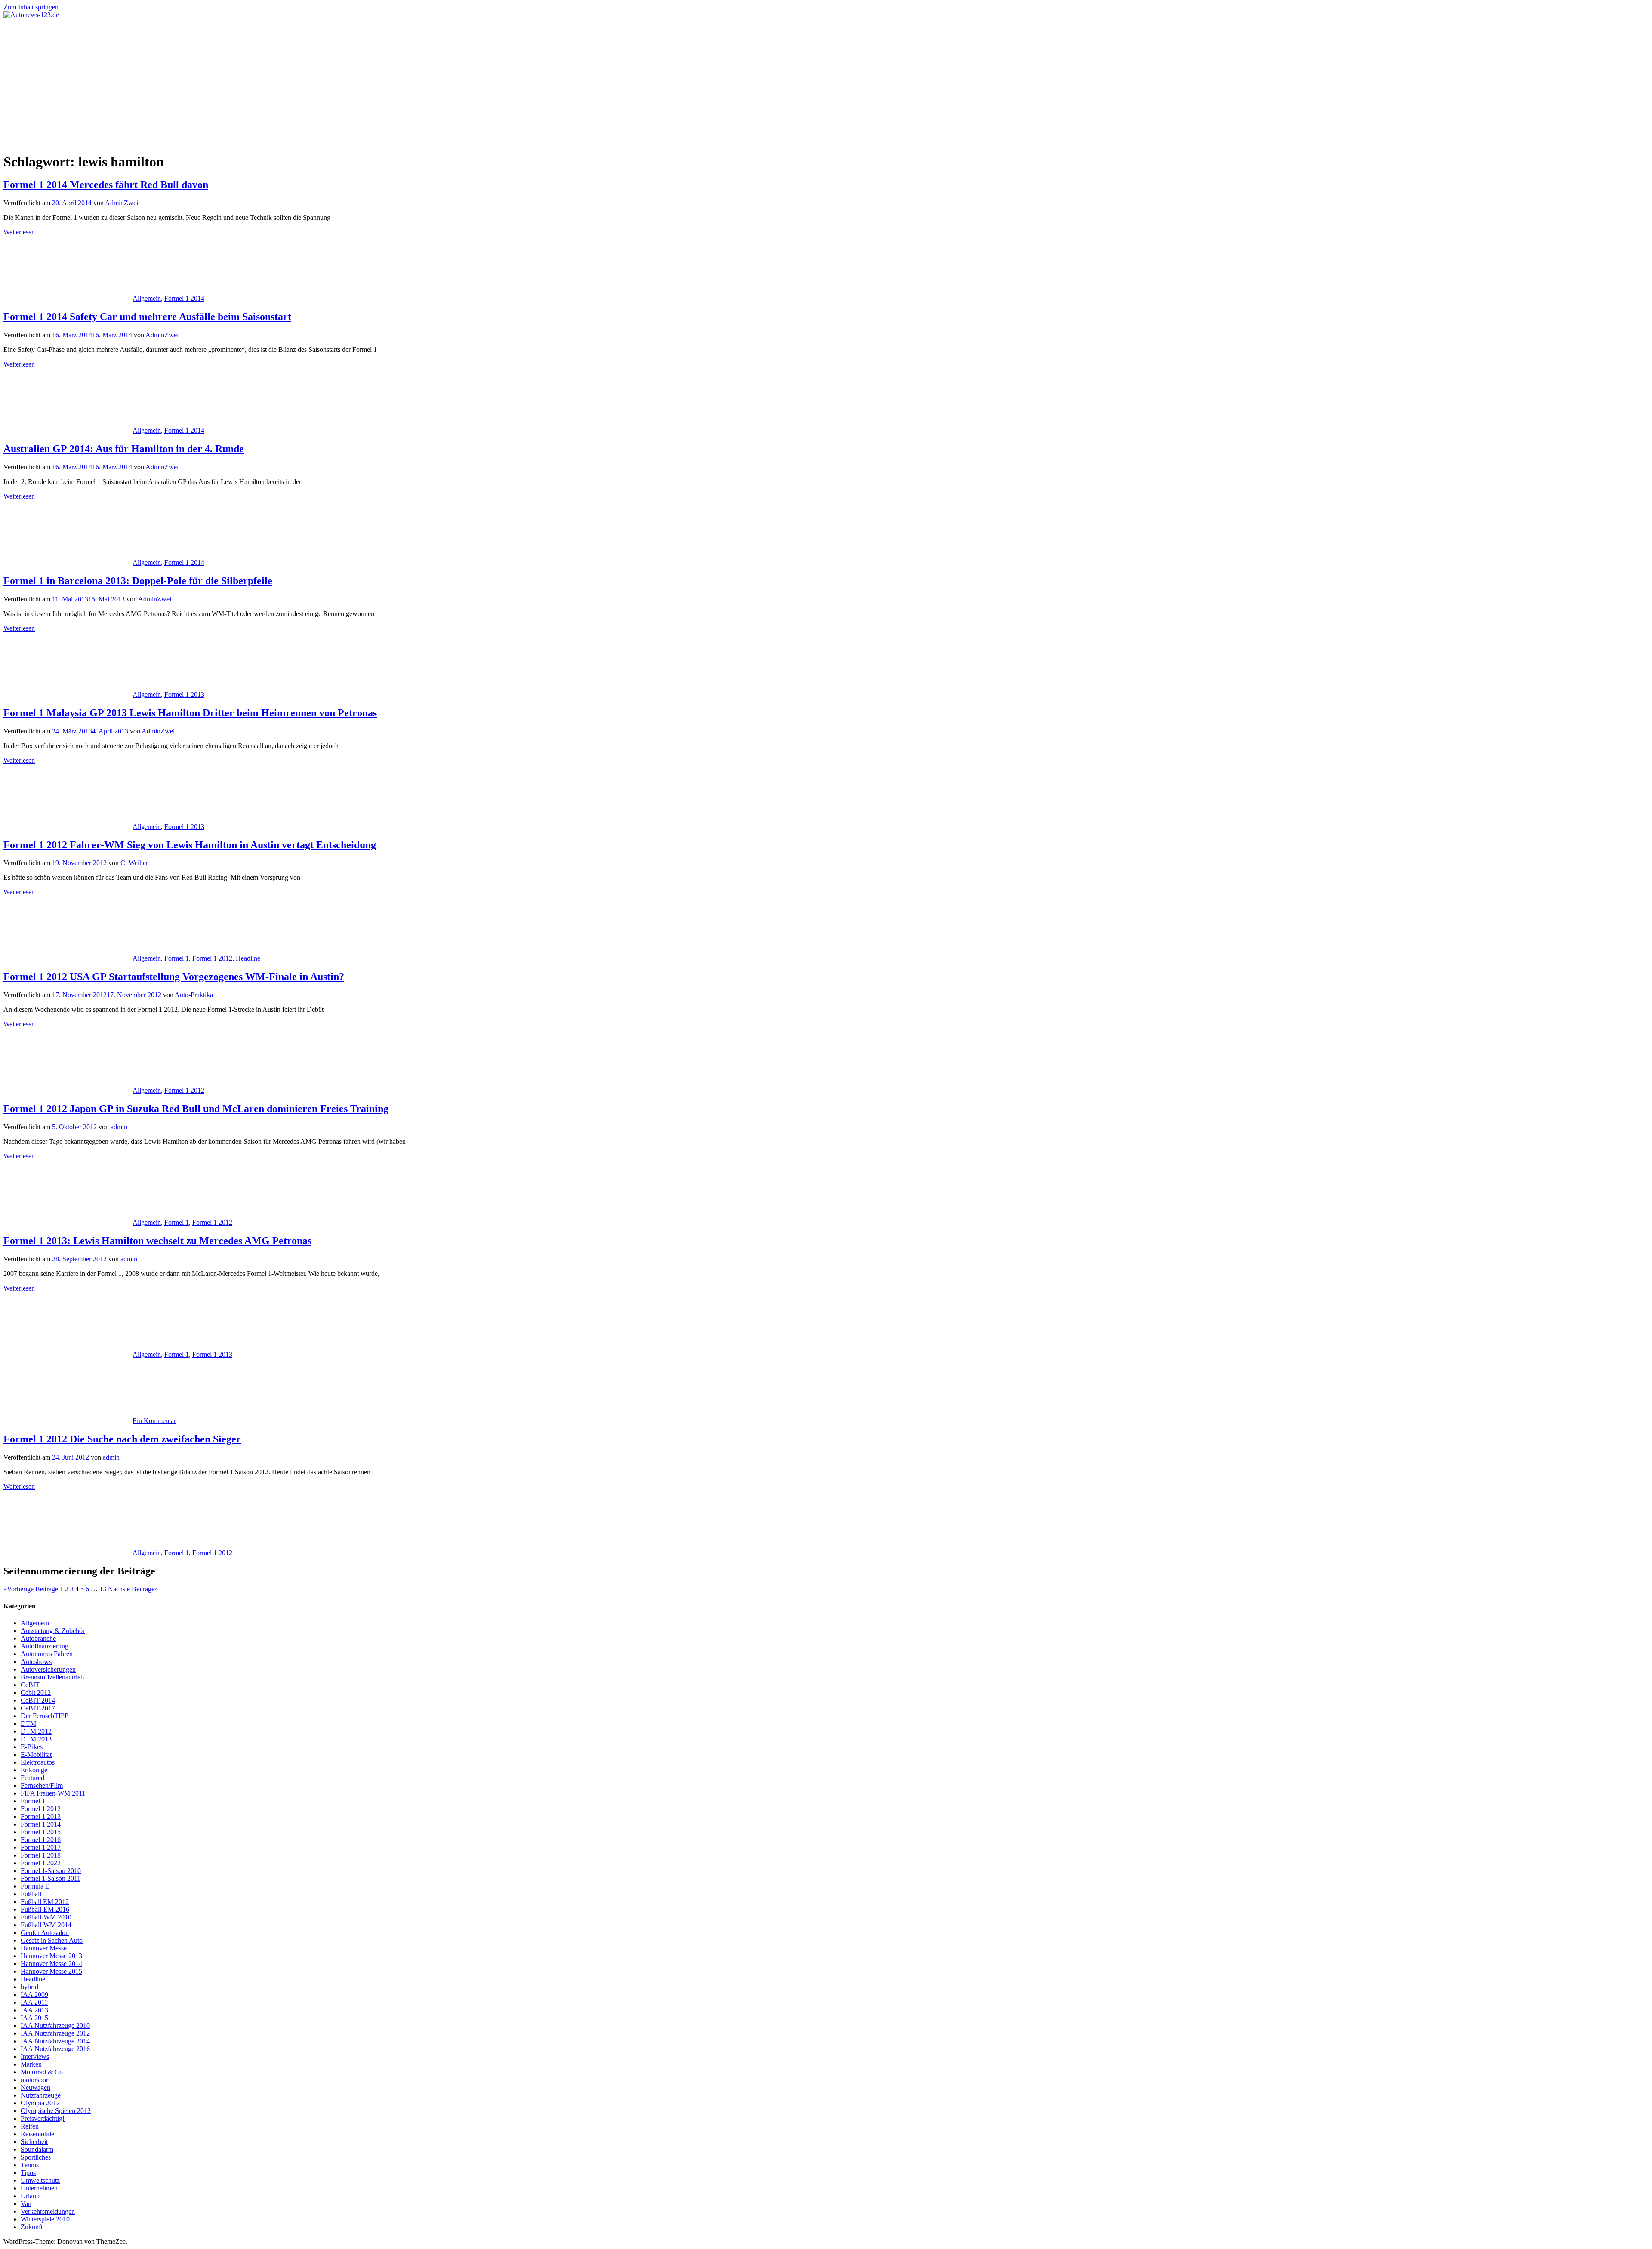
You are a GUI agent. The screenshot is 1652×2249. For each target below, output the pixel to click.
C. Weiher (134, 863)
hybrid (29, 1987)
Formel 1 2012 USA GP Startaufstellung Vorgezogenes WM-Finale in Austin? (174, 977)
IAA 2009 (34, 1995)
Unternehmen (39, 2188)
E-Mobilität (36, 1755)
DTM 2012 (36, 1731)
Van (26, 2204)
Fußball (31, 1894)
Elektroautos (38, 1762)
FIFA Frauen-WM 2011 (53, 1793)
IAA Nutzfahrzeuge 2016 (55, 2049)
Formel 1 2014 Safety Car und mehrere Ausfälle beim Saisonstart (147, 317)
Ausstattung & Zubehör (53, 1631)
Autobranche (38, 1638)
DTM (28, 1724)
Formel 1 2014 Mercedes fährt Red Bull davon (106, 185)
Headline (248, 958)
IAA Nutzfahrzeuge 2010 (55, 2026)
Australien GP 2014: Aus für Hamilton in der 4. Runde (124, 449)
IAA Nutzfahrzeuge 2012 (55, 2033)
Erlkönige (34, 1770)
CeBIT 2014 (38, 1700)
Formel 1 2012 (212, 958)
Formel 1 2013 (184, 695)
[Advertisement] (826, 83)
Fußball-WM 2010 (46, 1917)
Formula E (35, 1886)
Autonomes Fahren (47, 1654)
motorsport (35, 2080)
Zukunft (32, 2227)
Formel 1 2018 (41, 1855)
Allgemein (147, 298)
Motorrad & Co (42, 2072)
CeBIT (30, 1685)
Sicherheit (34, 2142)
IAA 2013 (34, 2010)
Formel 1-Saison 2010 (51, 1871)
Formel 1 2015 (41, 1832)
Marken (31, 2064)
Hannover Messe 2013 (51, 1956)
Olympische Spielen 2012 (56, 2111)
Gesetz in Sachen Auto (52, 1940)
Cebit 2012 (36, 1693)
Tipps (28, 2173)
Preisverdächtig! (43, 2118)
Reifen (30, 2126)
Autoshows (36, 1662)
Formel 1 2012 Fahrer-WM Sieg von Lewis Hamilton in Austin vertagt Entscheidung (190, 845)
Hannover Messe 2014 (51, 1964)
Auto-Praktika (194, 995)
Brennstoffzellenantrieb (52, 1677)
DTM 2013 (36, 1739)
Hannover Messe (44, 1948)
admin (119, 1127)
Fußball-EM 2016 (45, 1909)
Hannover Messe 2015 (51, 1971)
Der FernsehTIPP (45, 1716)
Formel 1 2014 (184, 298)
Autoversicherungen (48, 1669)
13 (103, 1589)
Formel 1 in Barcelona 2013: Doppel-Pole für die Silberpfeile (138, 581)
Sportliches (36, 2157)
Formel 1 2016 (41, 1840)
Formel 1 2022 (41, 1863)
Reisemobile (37, 2134)
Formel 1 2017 (41, 1847)
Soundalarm (37, 2149)
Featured (32, 1778)
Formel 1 (177, 958)
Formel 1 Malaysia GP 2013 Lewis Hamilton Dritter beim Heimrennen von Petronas (190, 713)
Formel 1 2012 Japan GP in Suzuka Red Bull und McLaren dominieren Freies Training (196, 1109)
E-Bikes (32, 1747)
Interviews (35, 2056)
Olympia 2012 (40, 2103)
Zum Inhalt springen (31, 7)
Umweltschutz (40, 2180)
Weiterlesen (19, 232)
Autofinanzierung (45, 1646)
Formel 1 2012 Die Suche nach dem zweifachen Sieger (122, 1439)
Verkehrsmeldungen (48, 2211)
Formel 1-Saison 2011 (51, 1878)
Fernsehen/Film (42, 1785)
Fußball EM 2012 (45, 1902)
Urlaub (30, 2196)
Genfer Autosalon (45, 1933)
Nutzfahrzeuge (41, 2095)
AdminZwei (122, 203)
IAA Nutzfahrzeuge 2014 (55, 2041)
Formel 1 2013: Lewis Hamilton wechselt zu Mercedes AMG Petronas (157, 1241)
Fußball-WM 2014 (46, 1925)
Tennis (30, 2165)
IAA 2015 (34, 2018)
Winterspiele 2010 (45, 2219)
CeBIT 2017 (38, 1708)
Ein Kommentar (154, 1421)
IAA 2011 (34, 2002)
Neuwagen (35, 2087)
